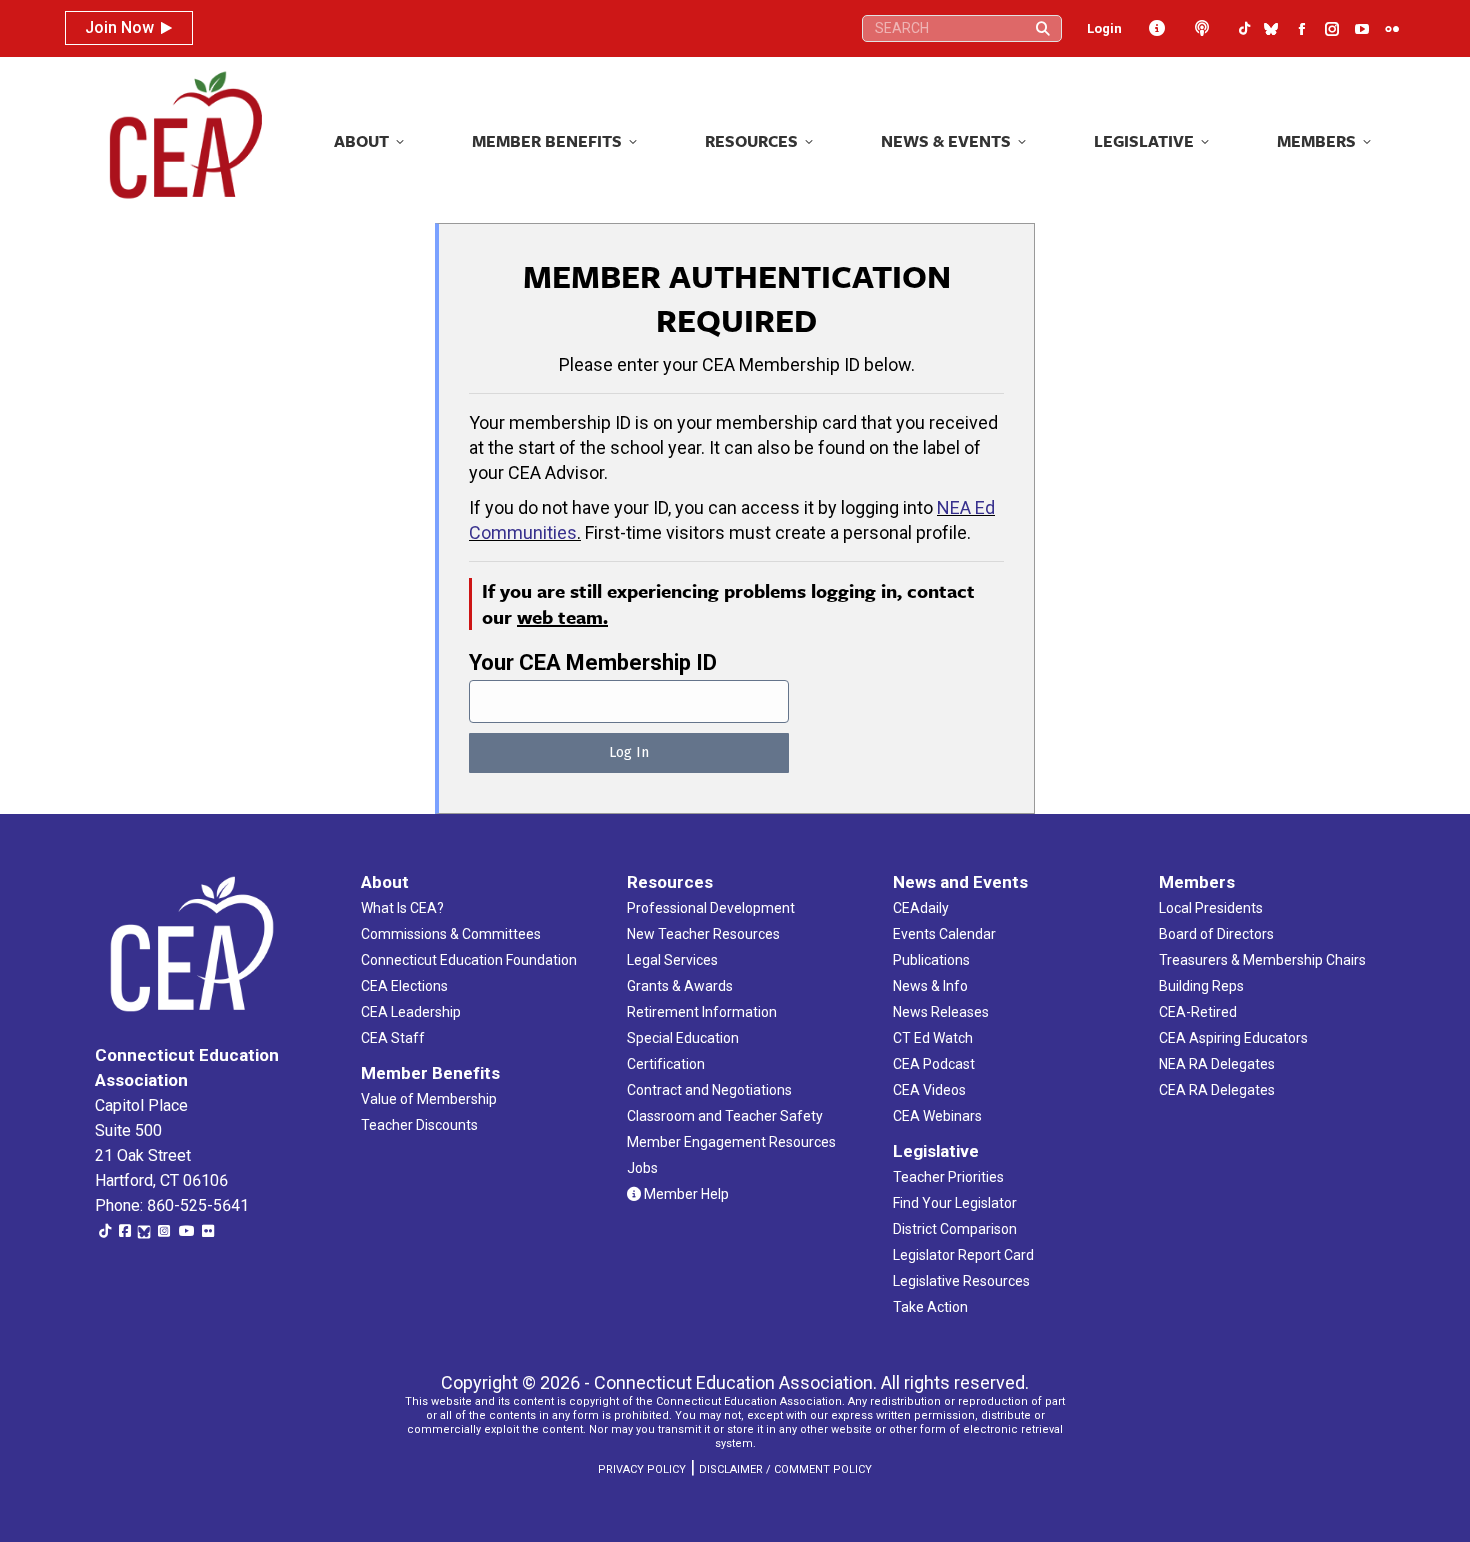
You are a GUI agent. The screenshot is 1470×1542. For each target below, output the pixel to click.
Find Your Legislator (955, 1203)
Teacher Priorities (948, 1177)
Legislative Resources (961, 1281)
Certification (666, 1064)
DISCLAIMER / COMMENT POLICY (785, 1469)
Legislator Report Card (963, 1255)
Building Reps (1201, 986)
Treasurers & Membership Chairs (1262, 960)
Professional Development (711, 908)
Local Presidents (1211, 908)
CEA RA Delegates (1217, 1090)
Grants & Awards (680, 986)
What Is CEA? (402, 908)
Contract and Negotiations (709, 1090)
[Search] (1043, 28)
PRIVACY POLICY (642, 1469)
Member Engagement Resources (731, 1142)
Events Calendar (944, 934)
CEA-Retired (1198, 1012)
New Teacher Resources (703, 934)
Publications (931, 960)
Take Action (930, 1307)
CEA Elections (404, 986)
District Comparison (955, 1229)
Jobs (642, 1168)
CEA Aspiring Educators (1233, 1038)
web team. (562, 616)
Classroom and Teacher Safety (725, 1116)
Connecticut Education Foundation (469, 960)
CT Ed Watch (933, 1038)
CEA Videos (929, 1090)
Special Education (683, 1038)
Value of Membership (429, 1099)
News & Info (930, 986)
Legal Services (672, 960)
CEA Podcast (934, 1064)
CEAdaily (921, 908)
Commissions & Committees (451, 934)
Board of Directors (1216, 934)
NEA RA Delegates (1217, 1064)
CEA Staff (393, 1038)
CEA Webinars (937, 1116)
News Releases (941, 1012)
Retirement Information (702, 1012)
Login (1104, 28)
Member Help (685, 1194)
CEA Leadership (411, 1012)
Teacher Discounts (419, 1125)
